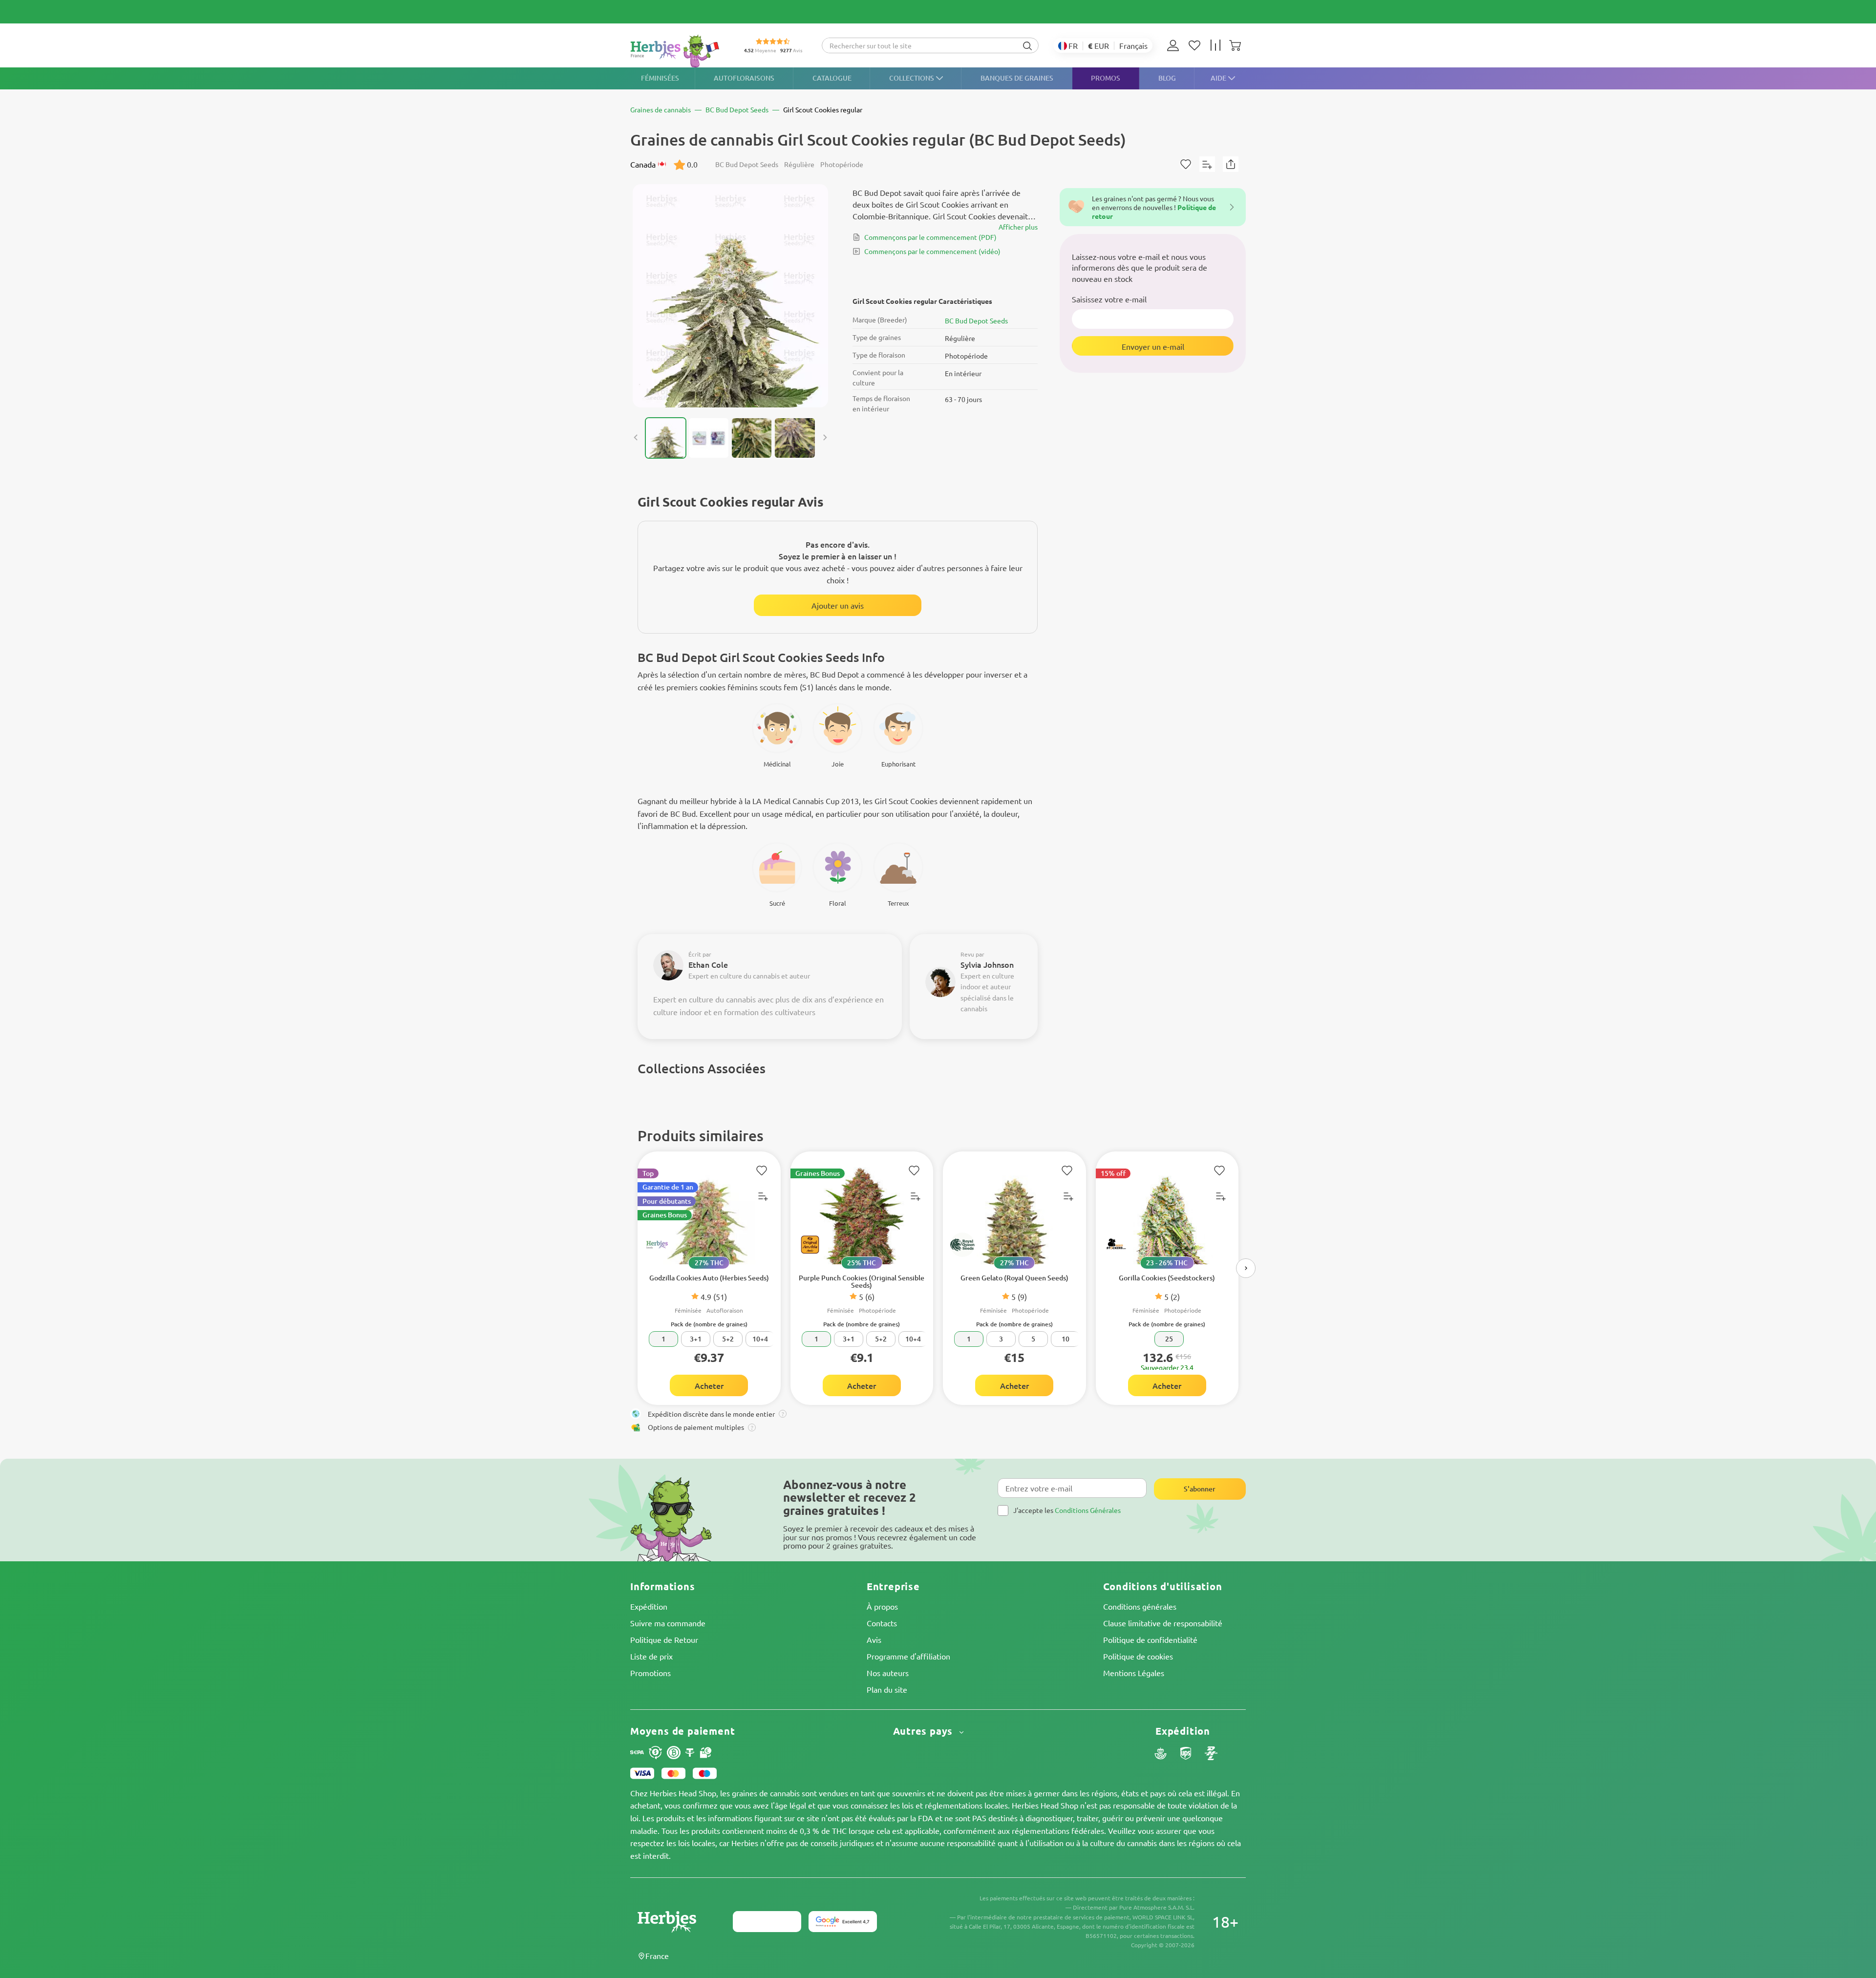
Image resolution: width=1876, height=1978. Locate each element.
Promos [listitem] (1106, 78)
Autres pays (925, 1731)
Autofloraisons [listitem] (744, 78)
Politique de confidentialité (1150, 1639)
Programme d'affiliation (908, 1656)
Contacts (882, 1623)
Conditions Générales (1088, 1510)
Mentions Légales (1134, 1673)
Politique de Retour (664, 1639)
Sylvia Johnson (987, 964)
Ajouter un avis (838, 605)
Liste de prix (651, 1656)
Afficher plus (1018, 227)
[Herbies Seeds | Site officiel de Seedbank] (677, 51)
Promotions (650, 1673)
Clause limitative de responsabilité (1163, 1623)
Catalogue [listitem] (832, 78)
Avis (874, 1639)
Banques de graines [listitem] (1017, 78)
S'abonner (1200, 1489)
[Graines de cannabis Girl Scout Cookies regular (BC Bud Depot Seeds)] (730, 296)
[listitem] (1175, 45)
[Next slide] (825, 438)
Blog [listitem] (1167, 78)
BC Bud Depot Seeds (976, 320)
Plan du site (887, 1689)
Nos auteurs (888, 1673)
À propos (882, 1606)
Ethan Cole (708, 964)
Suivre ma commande (668, 1623)
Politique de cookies (1138, 1656)
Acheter (709, 1385)
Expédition (649, 1606)
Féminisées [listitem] (660, 78)
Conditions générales (1140, 1606)
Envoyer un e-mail (1153, 346)
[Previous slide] (636, 438)
